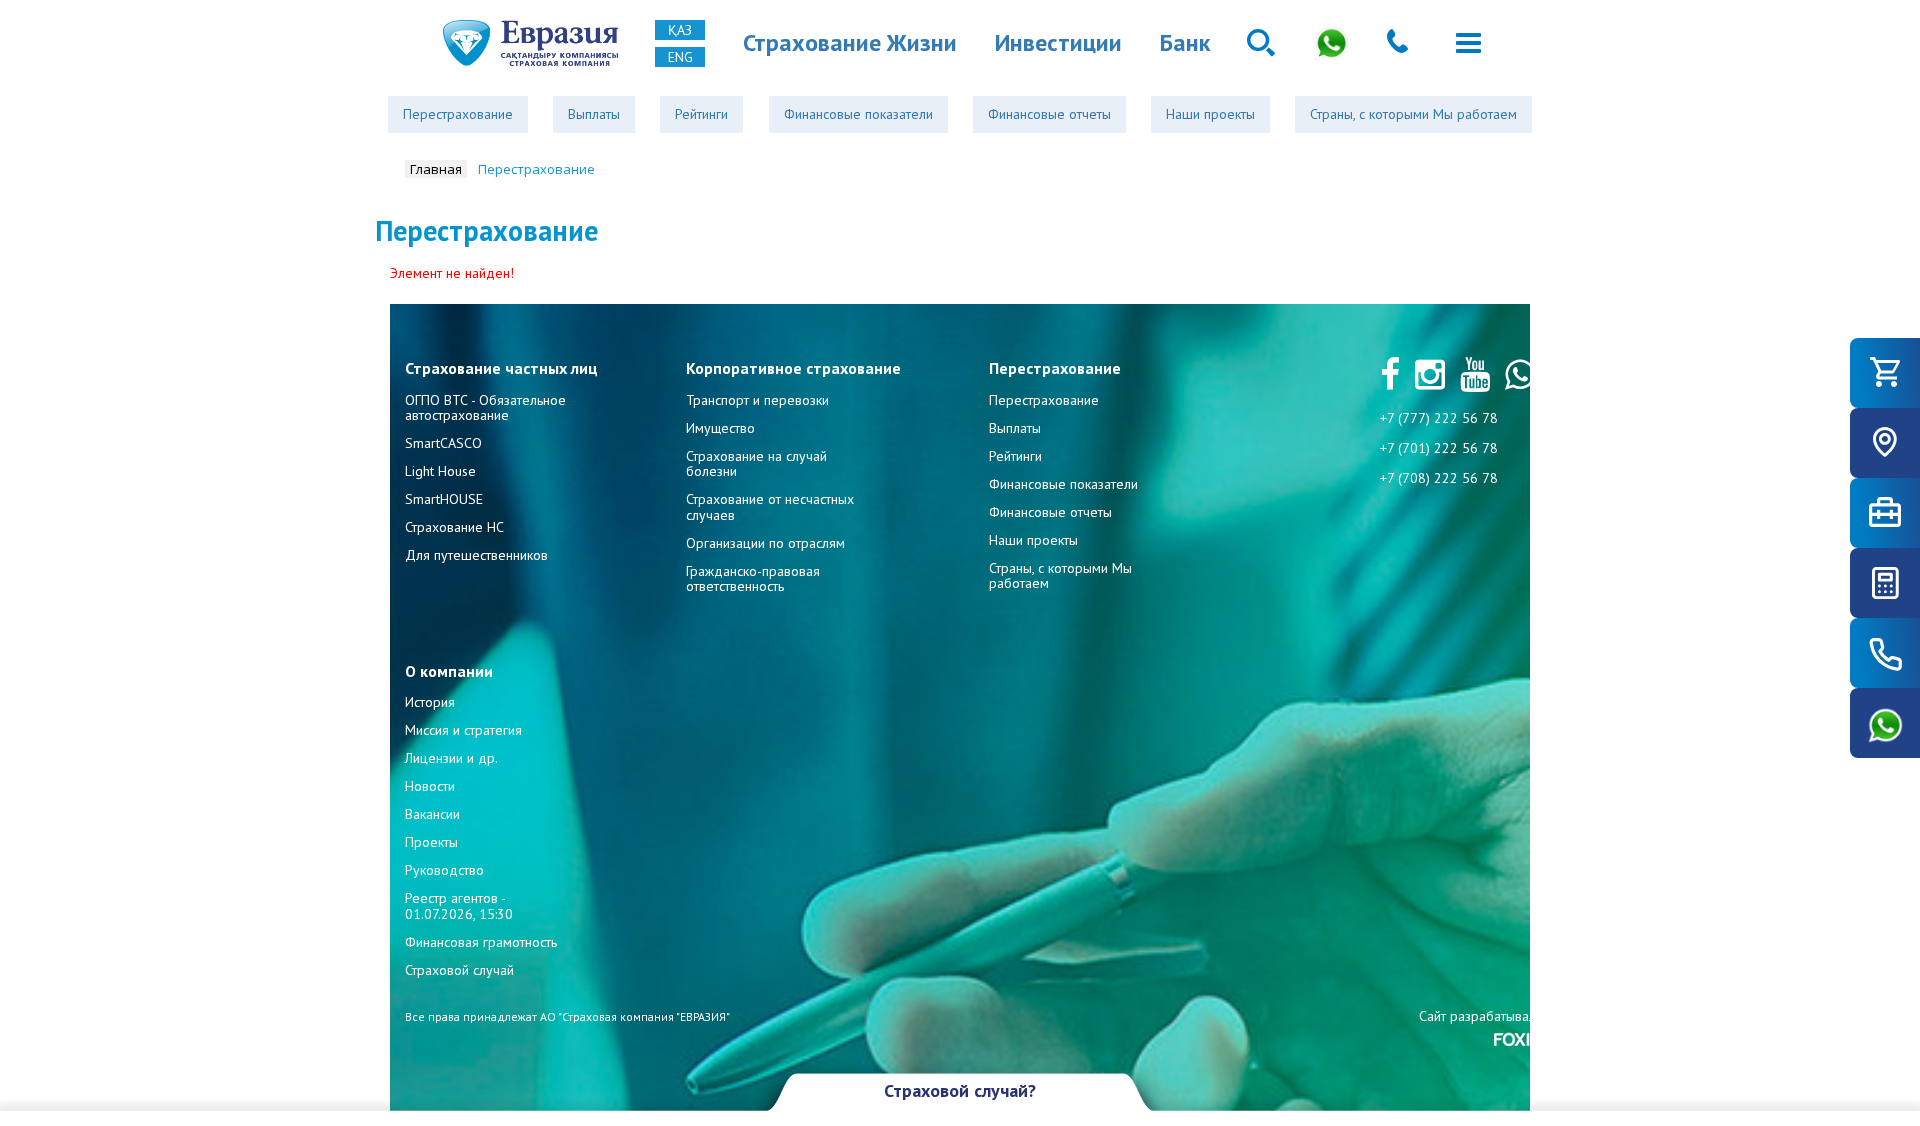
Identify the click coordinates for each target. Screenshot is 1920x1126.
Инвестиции (1058, 42)
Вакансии (432, 814)
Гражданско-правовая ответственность (753, 578)
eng (680, 57)
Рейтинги (701, 114)
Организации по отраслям (765, 543)
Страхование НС (454, 527)
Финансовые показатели (858, 114)
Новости (430, 786)
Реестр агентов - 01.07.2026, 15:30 (459, 905)
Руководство (444, 870)
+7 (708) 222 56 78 (1439, 478)
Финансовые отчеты (1049, 114)
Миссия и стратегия (463, 730)
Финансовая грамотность (481, 942)
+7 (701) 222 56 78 (1439, 448)
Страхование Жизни (850, 42)
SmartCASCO (443, 443)
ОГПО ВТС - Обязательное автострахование (485, 407)
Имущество (720, 428)
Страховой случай (459, 970)
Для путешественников (476, 555)
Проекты (431, 842)
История (430, 702)
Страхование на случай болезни (756, 463)
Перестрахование (458, 114)
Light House (440, 471)
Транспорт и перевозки (757, 400)
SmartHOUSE (444, 499)
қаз (680, 30)
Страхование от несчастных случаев (770, 506)
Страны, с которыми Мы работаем (1413, 114)
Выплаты (594, 114)
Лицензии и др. (451, 758)
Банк (1185, 42)
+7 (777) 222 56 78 (1439, 418)
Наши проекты (1210, 114)
